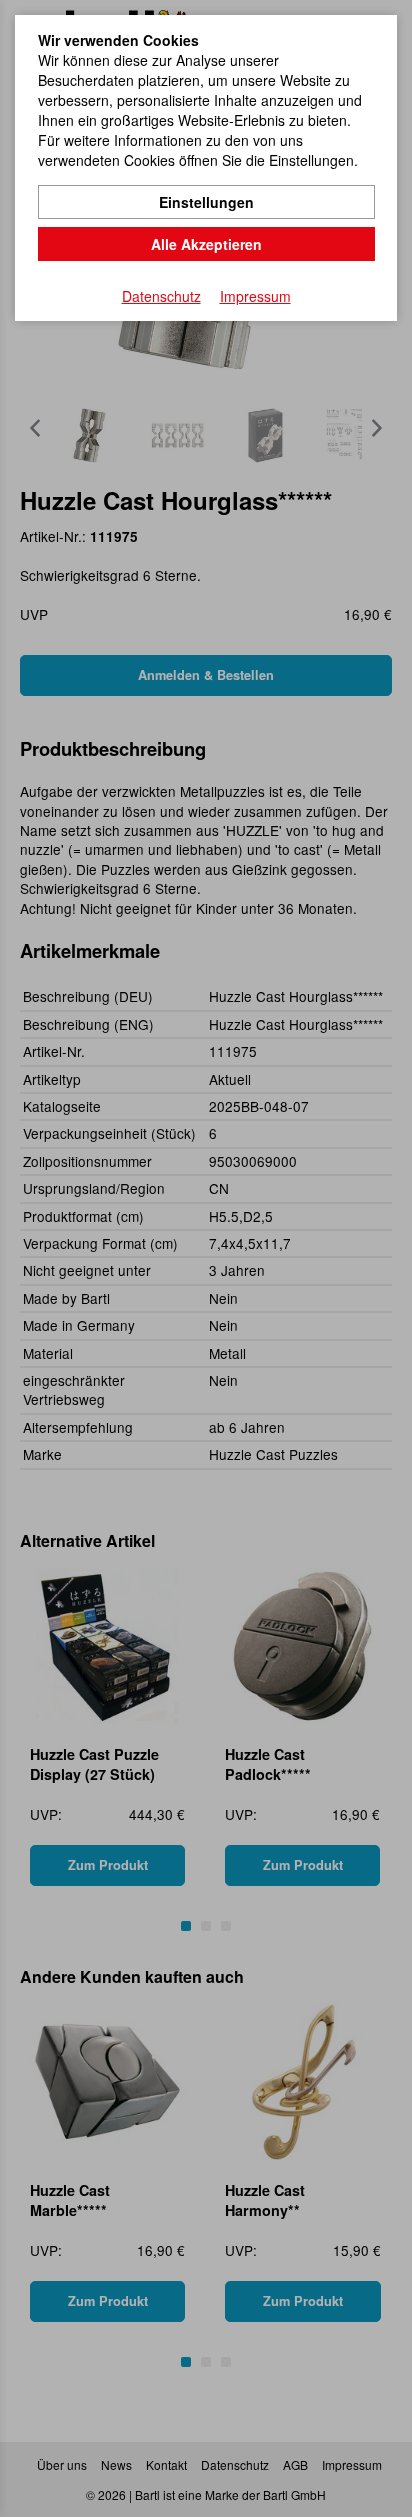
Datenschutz (161, 296)
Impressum (255, 296)
